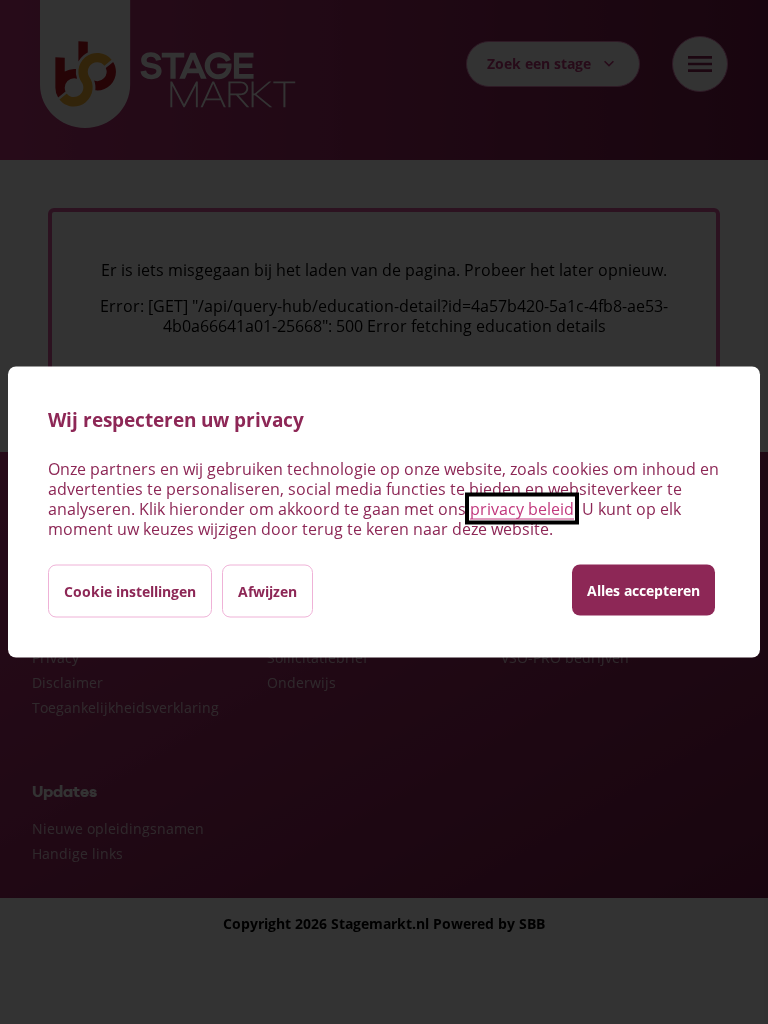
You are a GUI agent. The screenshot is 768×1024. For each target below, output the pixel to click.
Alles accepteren (643, 590)
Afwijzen (267, 591)
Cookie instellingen (130, 591)
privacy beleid (522, 509)
